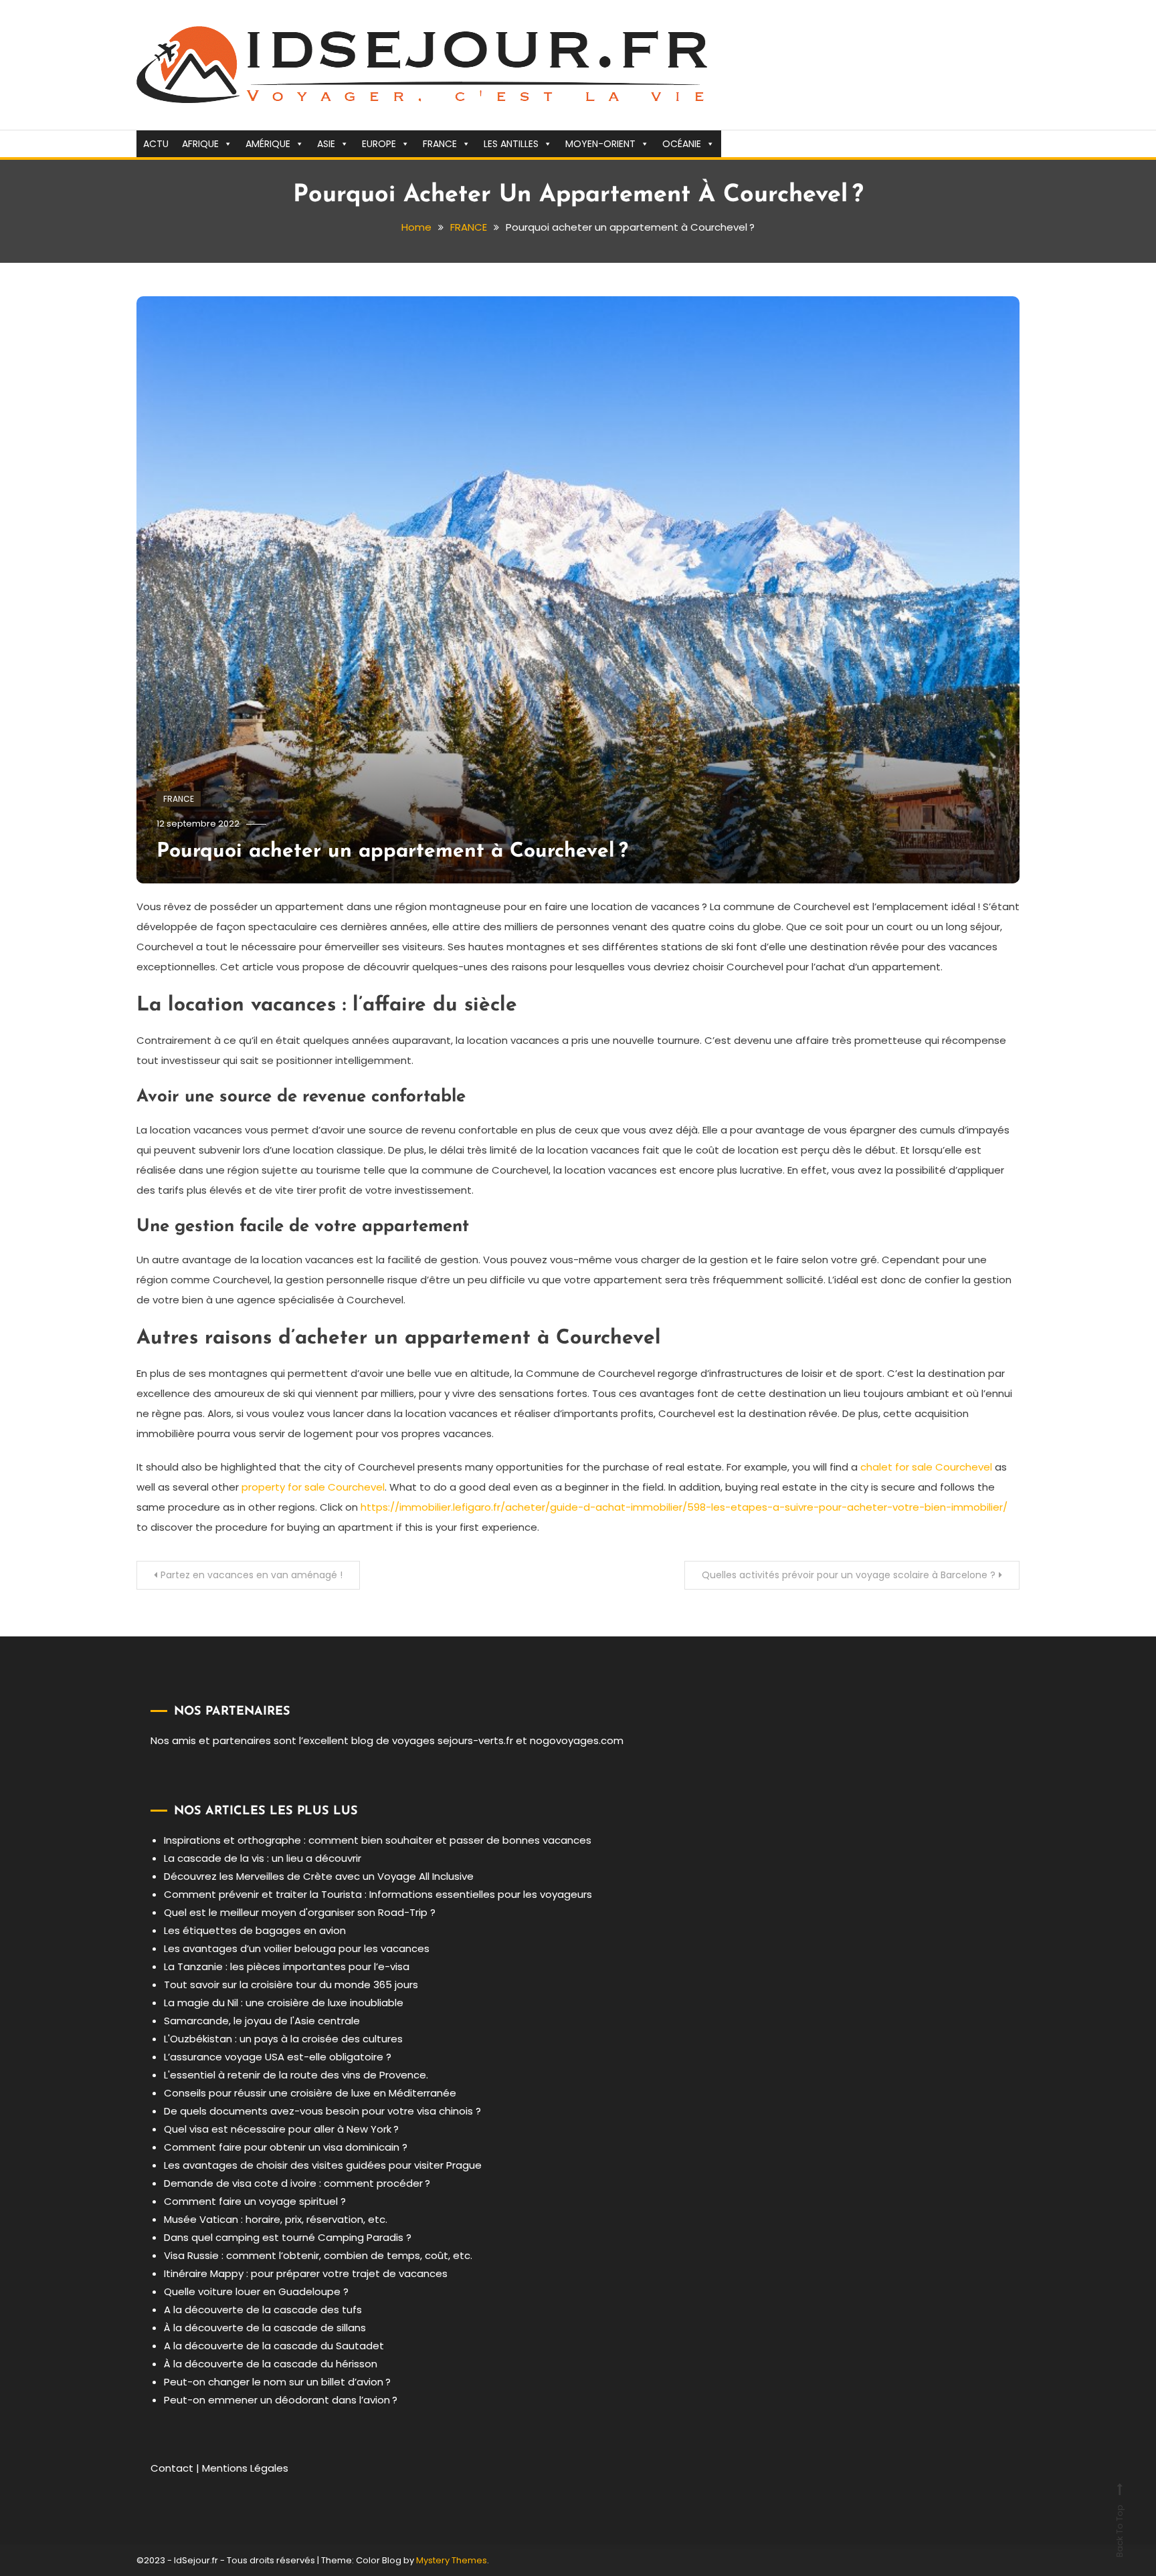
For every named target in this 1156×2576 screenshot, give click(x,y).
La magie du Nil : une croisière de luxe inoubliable (284, 2003)
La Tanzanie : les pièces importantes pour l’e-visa (287, 1966)
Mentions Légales (245, 2468)
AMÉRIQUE (268, 144)
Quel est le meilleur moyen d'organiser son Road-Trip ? (300, 1912)
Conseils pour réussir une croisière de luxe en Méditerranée (310, 2093)
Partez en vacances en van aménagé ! (252, 1575)
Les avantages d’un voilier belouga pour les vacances (297, 1948)
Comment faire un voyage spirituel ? (255, 2201)
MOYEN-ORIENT (600, 144)
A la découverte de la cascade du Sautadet (274, 2346)
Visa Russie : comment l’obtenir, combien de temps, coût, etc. (318, 2255)
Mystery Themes (452, 2560)
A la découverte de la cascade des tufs (263, 2310)
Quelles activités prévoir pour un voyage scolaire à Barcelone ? (849, 1575)
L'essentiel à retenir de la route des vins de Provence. (296, 2075)
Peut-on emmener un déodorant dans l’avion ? (281, 2400)
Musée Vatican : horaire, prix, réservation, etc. (276, 2219)
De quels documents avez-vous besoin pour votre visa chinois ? (322, 2111)
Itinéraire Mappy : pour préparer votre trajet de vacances (306, 2273)
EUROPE (379, 144)
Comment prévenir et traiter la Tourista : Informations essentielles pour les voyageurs (378, 1894)
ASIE (326, 144)
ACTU (156, 144)
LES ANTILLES (511, 144)
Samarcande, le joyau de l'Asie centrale (262, 2021)
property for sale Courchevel (313, 1487)
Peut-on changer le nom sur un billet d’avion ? (277, 2382)
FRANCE (440, 144)
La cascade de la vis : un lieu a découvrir (263, 1858)
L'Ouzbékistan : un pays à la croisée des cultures (283, 2039)
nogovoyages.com (577, 1740)
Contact (172, 2468)
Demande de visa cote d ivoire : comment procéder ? (297, 2183)
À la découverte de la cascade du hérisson (271, 2364)
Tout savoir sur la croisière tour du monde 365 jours (291, 1984)
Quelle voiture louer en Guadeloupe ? (256, 2291)
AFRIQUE (200, 144)
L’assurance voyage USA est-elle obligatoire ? (278, 2057)
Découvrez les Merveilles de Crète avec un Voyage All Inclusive (319, 1876)
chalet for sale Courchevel (926, 1467)
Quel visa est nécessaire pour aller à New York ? (281, 2129)
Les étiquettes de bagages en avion (255, 1930)
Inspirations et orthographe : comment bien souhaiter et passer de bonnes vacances (378, 1840)
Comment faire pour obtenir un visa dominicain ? (286, 2147)
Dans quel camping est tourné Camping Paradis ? (288, 2237)
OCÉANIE (682, 144)
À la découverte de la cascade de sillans (265, 2328)
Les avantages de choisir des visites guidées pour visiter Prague (323, 2165)
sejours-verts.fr (475, 1740)
